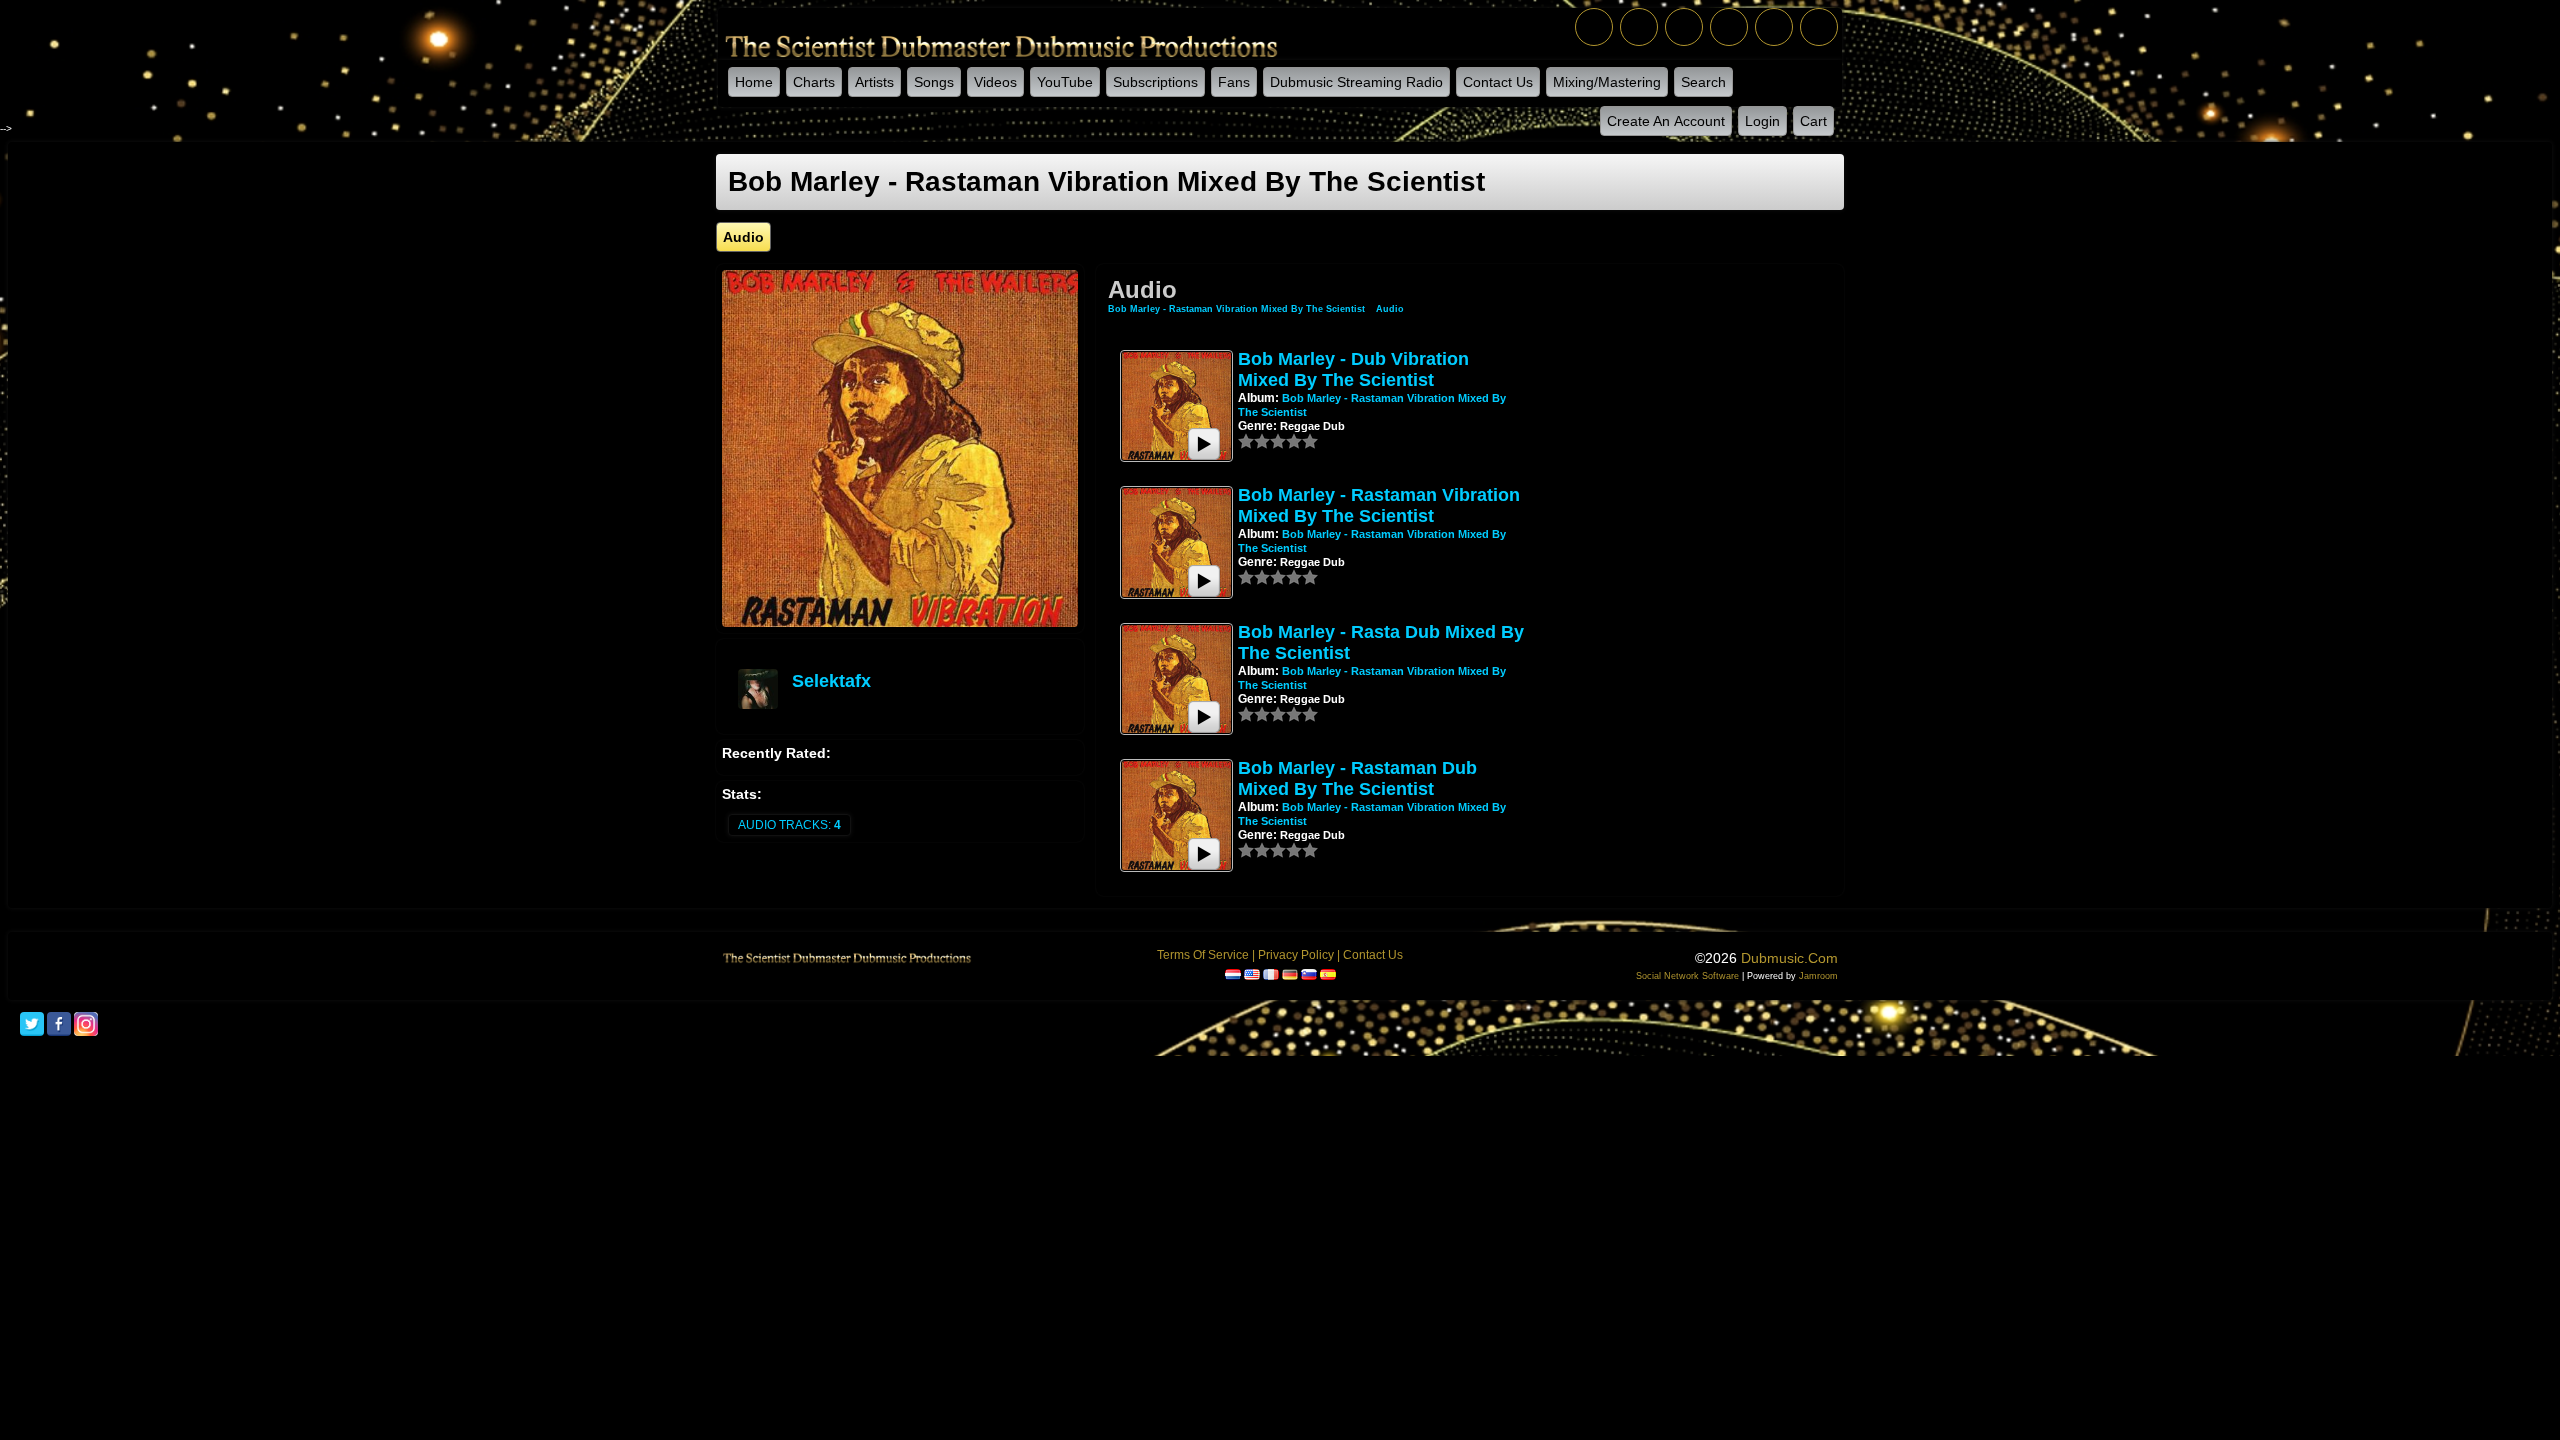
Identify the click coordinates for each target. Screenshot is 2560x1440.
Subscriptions (1155, 82)
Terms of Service (1203, 955)
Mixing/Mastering (1607, 82)
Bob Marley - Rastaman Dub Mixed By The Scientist (1357, 778)
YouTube (1065, 82)
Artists (874, 82)
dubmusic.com (1789, 958)
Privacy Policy (1296, 955)
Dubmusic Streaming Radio (1356, 82)
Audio (1390, 309)
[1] (1246, 441)
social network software (1687, 976)
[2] (1254, 441)
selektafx (831, 681)
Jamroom (1818, 976)
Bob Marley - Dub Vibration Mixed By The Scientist (1353, 369)
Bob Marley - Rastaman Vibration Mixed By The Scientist (1236, 309)
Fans (1234, 82)
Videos (995, 82)
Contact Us (1498, 82)
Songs (934, 82)
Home (754, 82)
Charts (814, 82)
